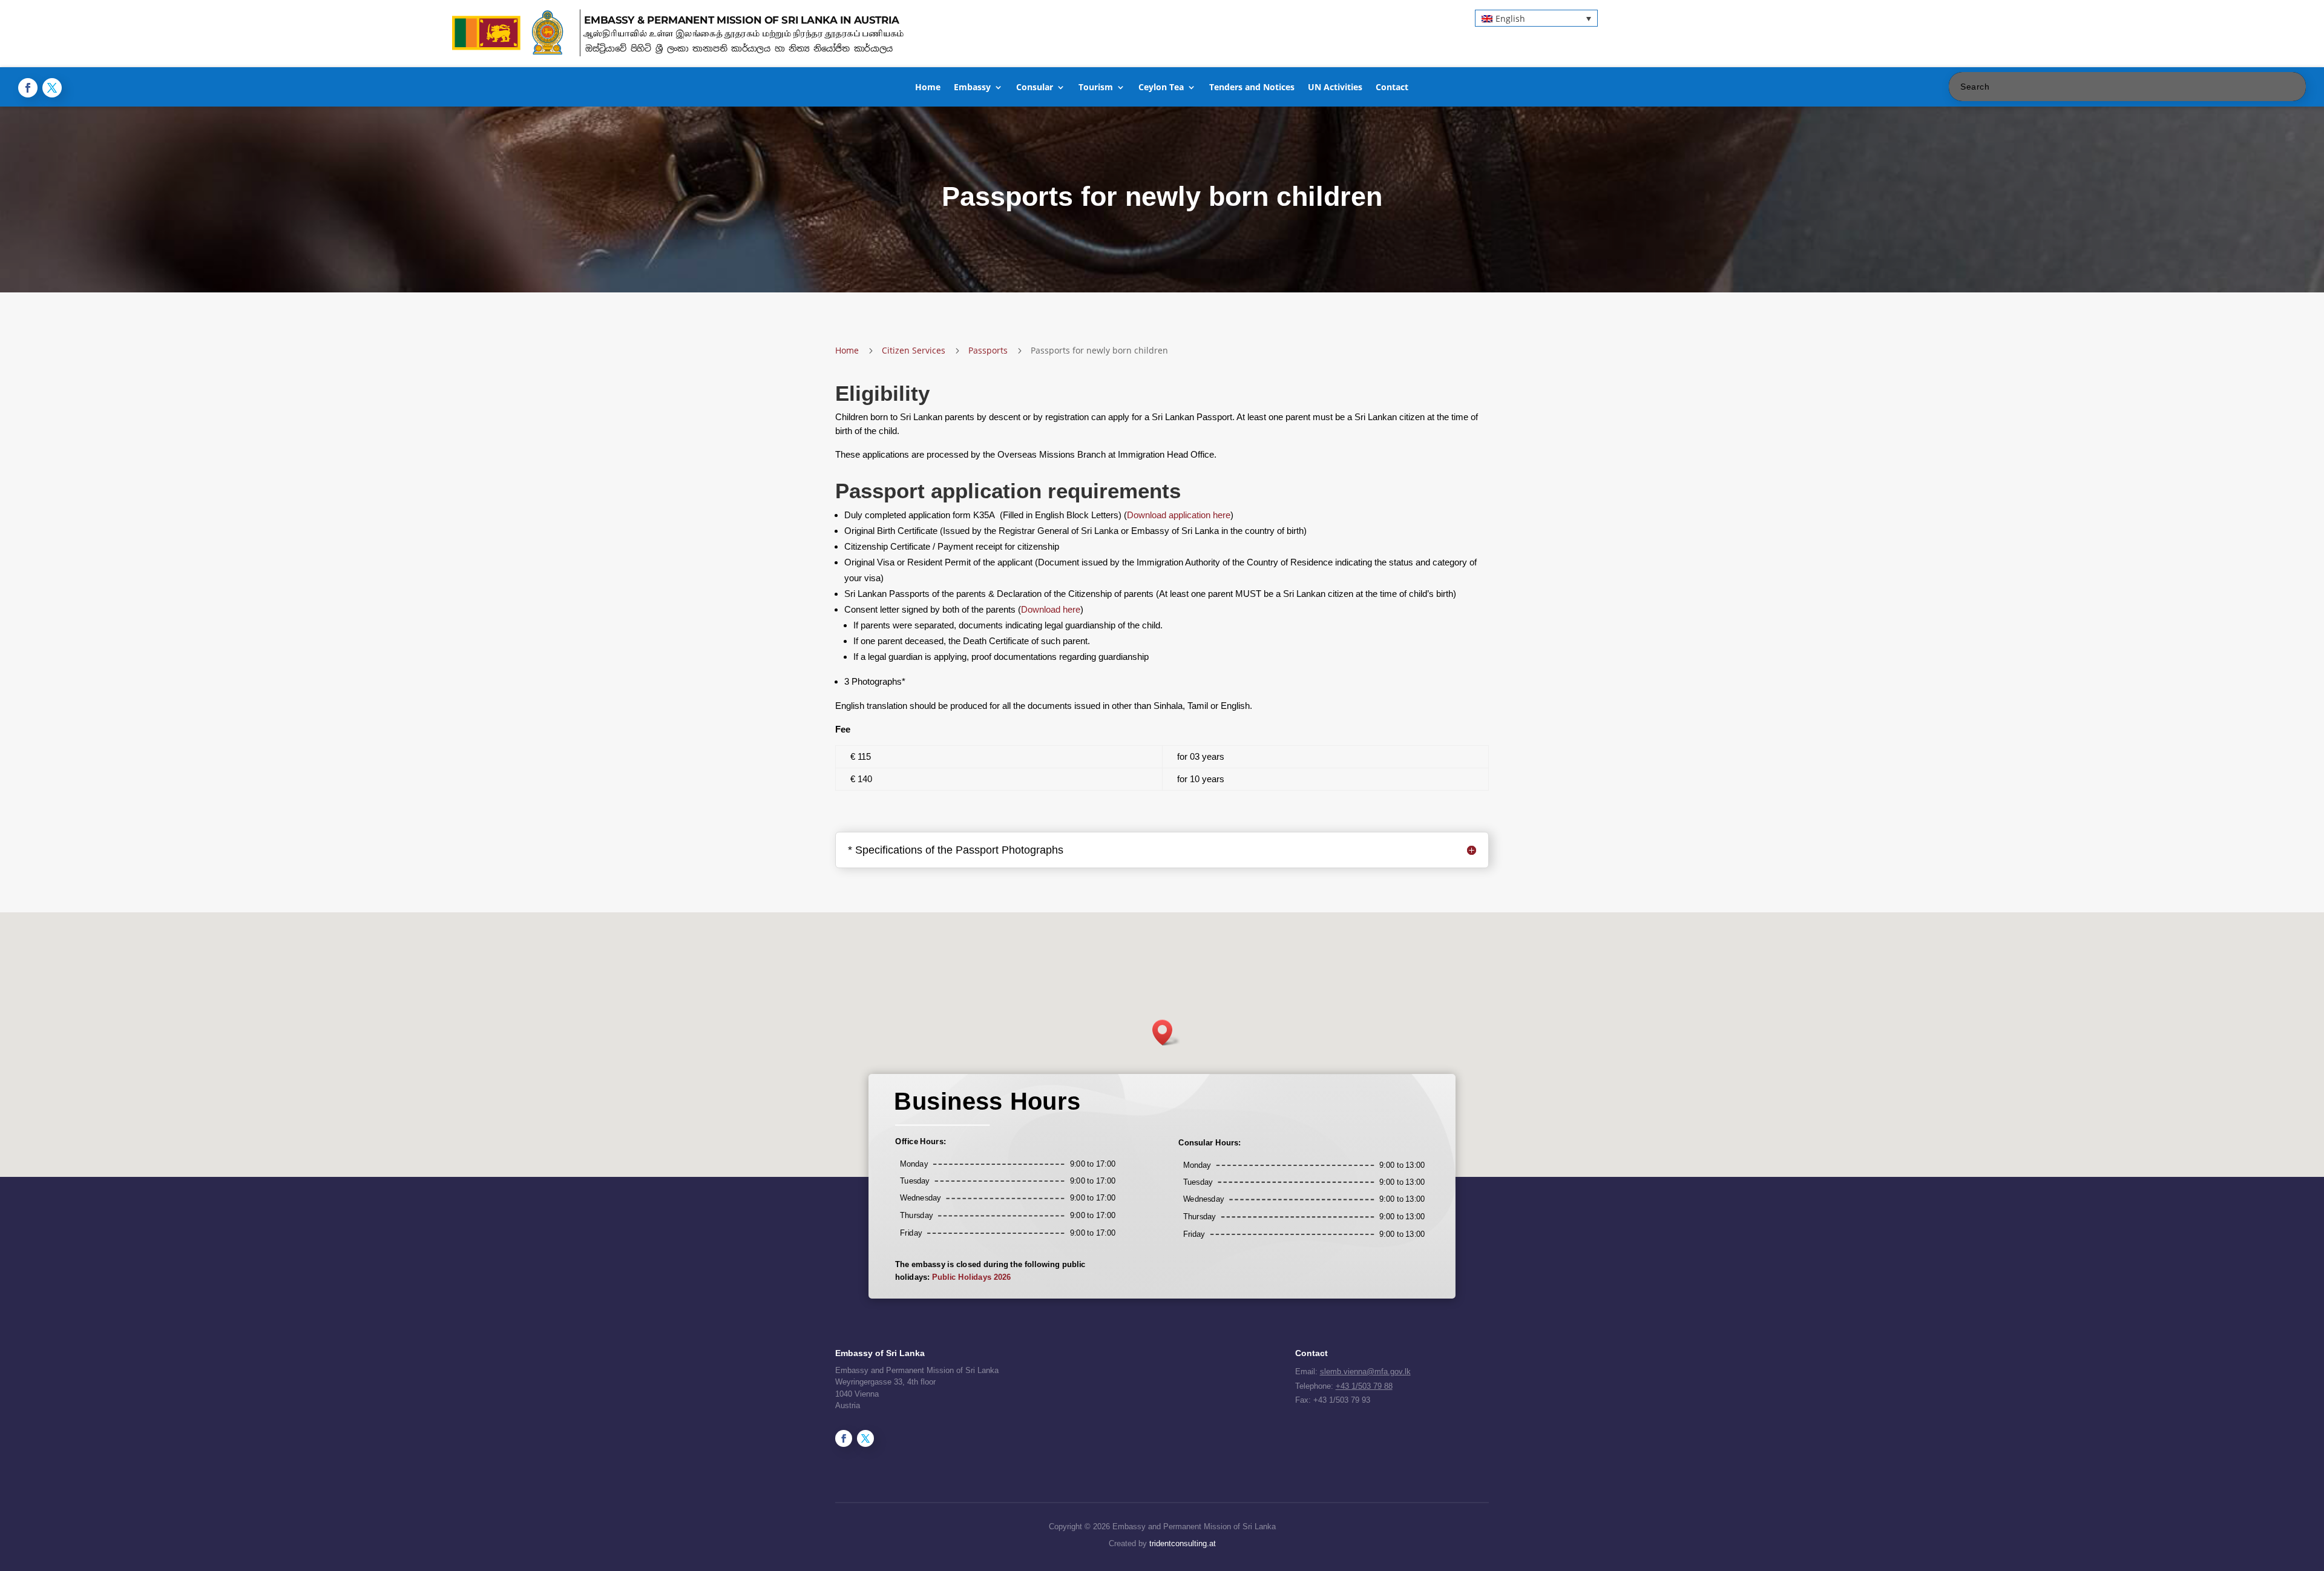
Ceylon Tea (1161, 88)
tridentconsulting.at (1183, 1543)
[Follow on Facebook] (28, 88)
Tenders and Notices (1252, 88)
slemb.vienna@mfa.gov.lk (1365, 1372)
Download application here (1179, 515)
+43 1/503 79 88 (1364, 1386)
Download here (1051, 609)
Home (928, 88)
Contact (1392, 88)
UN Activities (1335, 88)
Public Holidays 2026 (971, 1278)
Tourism (1096, 88)
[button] (1536, 18)
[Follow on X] (52, 88)
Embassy (972, 88)
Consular (1035, 88)
